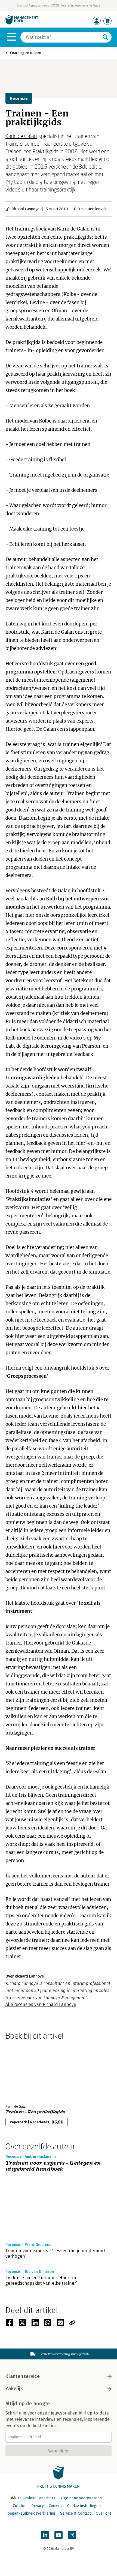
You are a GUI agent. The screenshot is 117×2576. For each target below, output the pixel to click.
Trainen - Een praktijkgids (35, 2112)
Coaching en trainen (26, 53)
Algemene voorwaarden (81, 2498)
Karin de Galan (21, 136)
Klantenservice (23, 2376)
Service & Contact (76, 2513)
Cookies (56, 2506)
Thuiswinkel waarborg (36, 2498)
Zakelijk (14, 2389)
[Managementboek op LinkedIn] (45, 2535)
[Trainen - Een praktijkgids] (24, 2071)
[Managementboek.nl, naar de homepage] (22, 23)
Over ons (104, 2513)
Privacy (38, 2506)
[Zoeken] (105, 37)
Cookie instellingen (84, 2506)
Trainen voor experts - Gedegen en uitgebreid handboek (53, 2166)
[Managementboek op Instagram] (72, 2535)
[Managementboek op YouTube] (59, 2535)
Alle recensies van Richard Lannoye (41, 2004)
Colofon (20, 2506)
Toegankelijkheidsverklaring (30, 2513)
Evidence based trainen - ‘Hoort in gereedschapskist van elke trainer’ (41, 2280)
